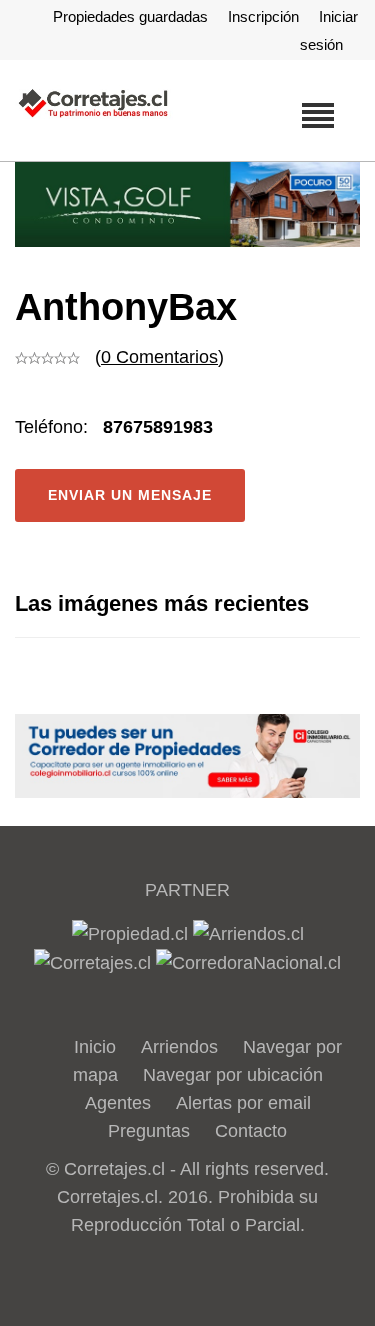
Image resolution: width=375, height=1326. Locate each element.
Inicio (95, 1047)
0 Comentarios (159, 357)
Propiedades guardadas (130, 16)
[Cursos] (187, 204)
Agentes (118, 1103)
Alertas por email (243, 1103)
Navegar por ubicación (233, 1075)
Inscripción (263, 16)
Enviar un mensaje (129, 495)
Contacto (251, 1131)
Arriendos (179, 1047)
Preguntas (149, 1131)
